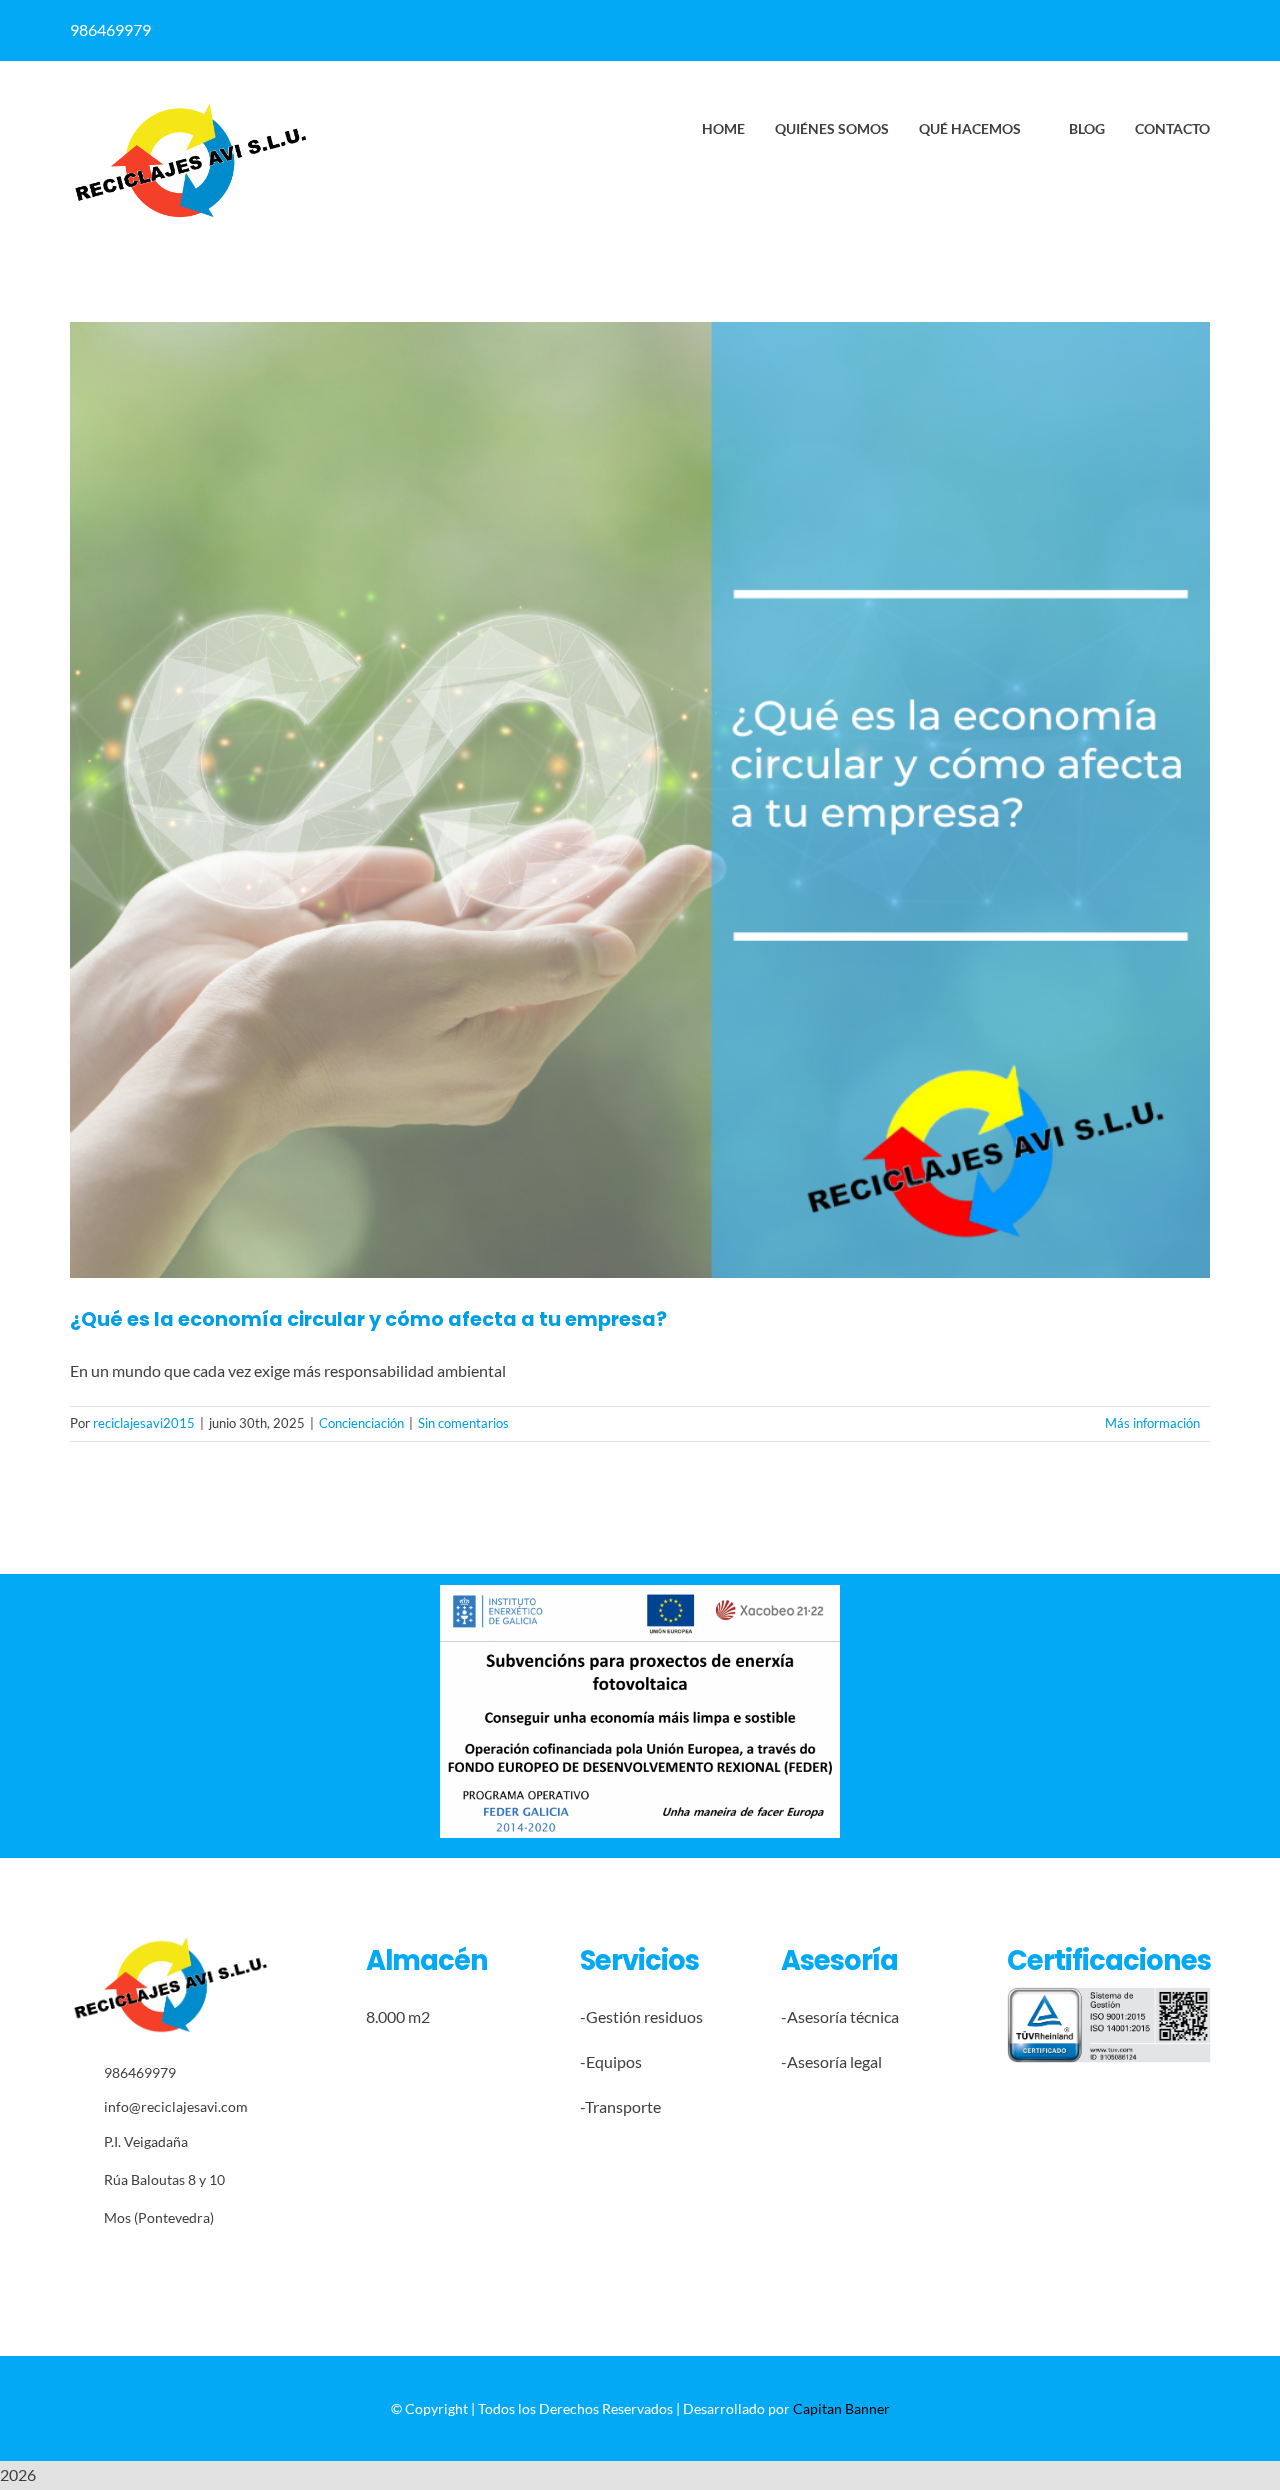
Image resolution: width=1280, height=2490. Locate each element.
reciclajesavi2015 (144, 1423)
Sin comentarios (463, 1423)
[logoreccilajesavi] (190, 108)
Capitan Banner (841, 2408)
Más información (1152, 1423)
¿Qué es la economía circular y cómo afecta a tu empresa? (368, 1319)
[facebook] (672, 30)
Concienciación (361, 1423)
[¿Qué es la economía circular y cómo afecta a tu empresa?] (640, 800)
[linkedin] (711, 30)
